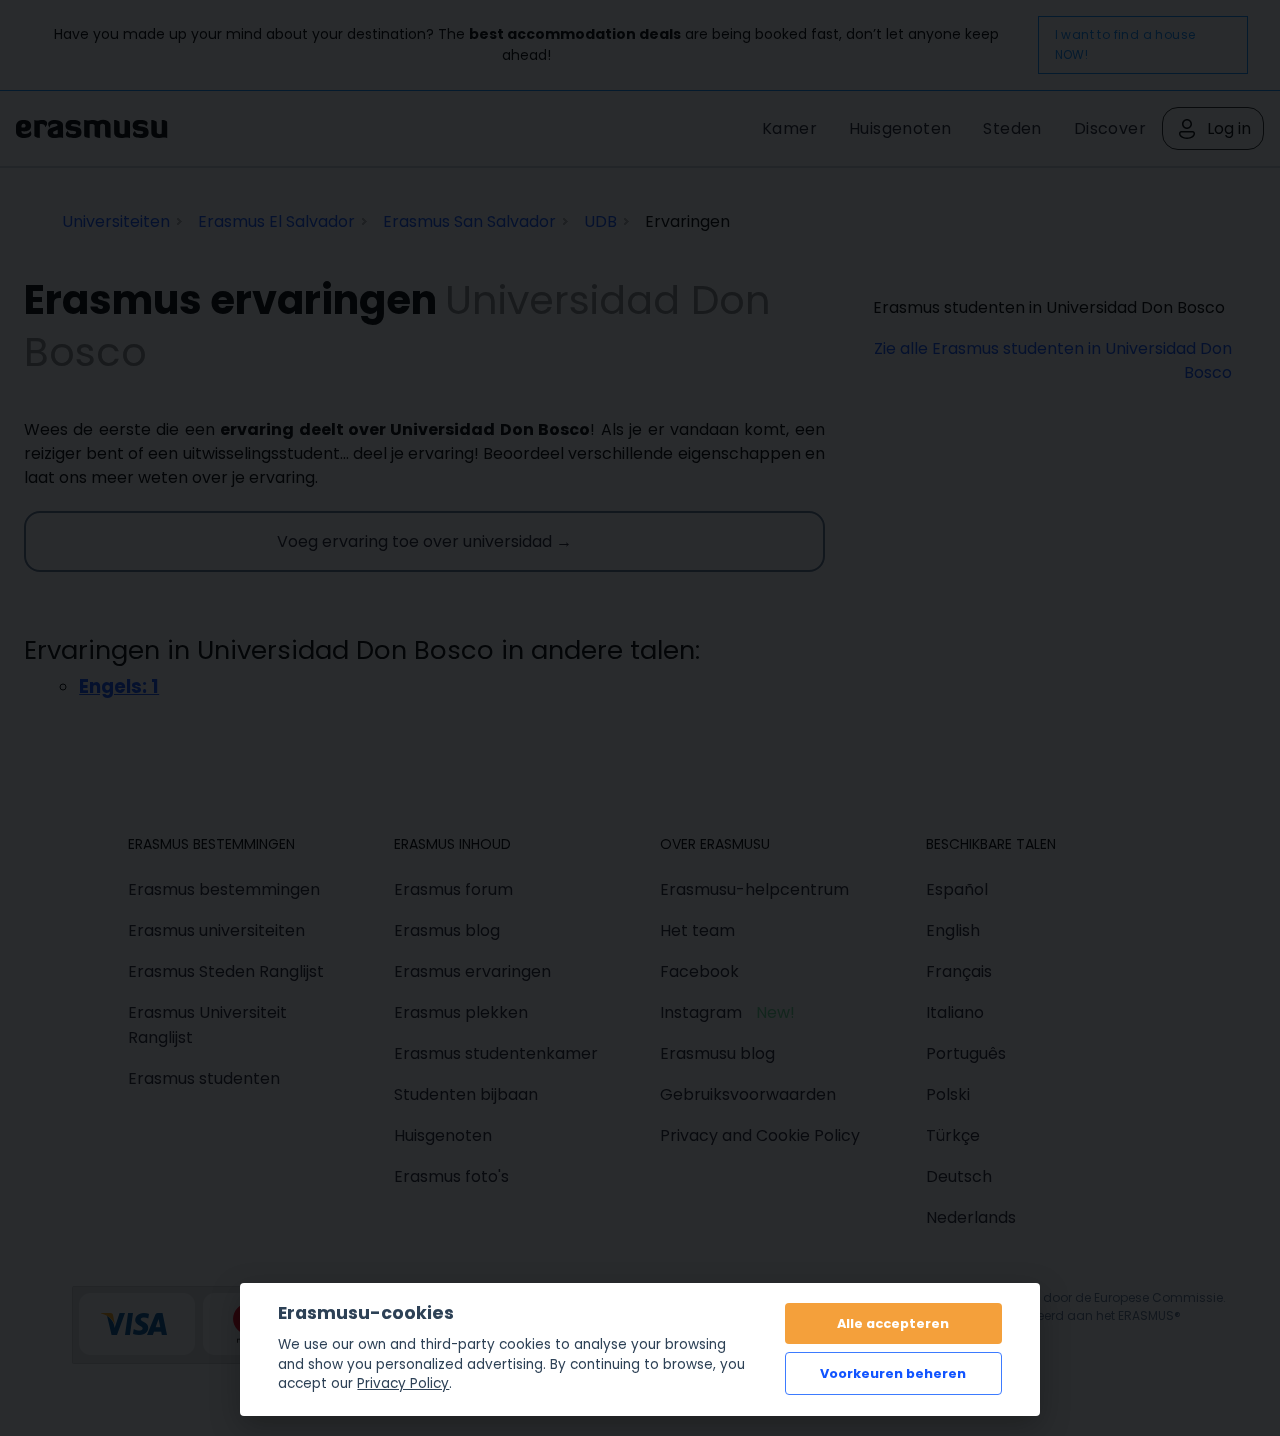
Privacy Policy (403, 1383)
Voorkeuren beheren (893, 1373)
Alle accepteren (893, 1323)
